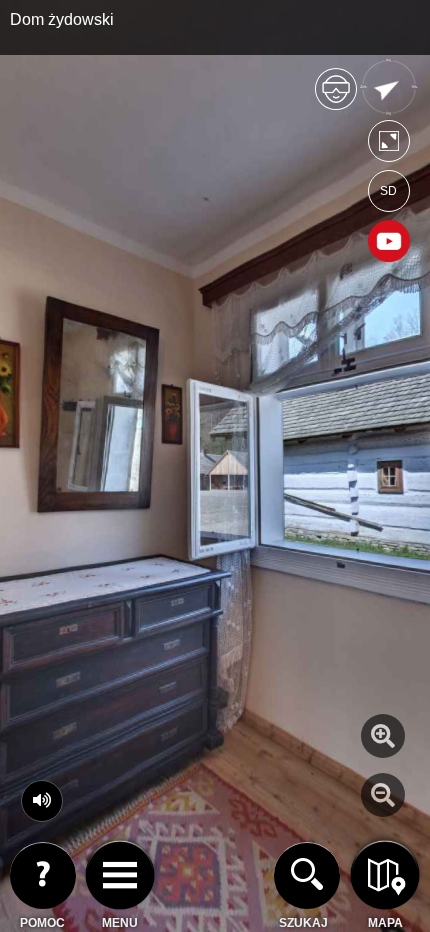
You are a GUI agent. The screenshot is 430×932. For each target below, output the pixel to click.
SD (388, 191)
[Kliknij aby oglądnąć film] (389, 243)
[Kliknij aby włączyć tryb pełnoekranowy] (389, 145)
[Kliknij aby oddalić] (383, 795)
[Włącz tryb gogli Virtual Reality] (336, 97)
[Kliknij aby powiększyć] (383, 736)
